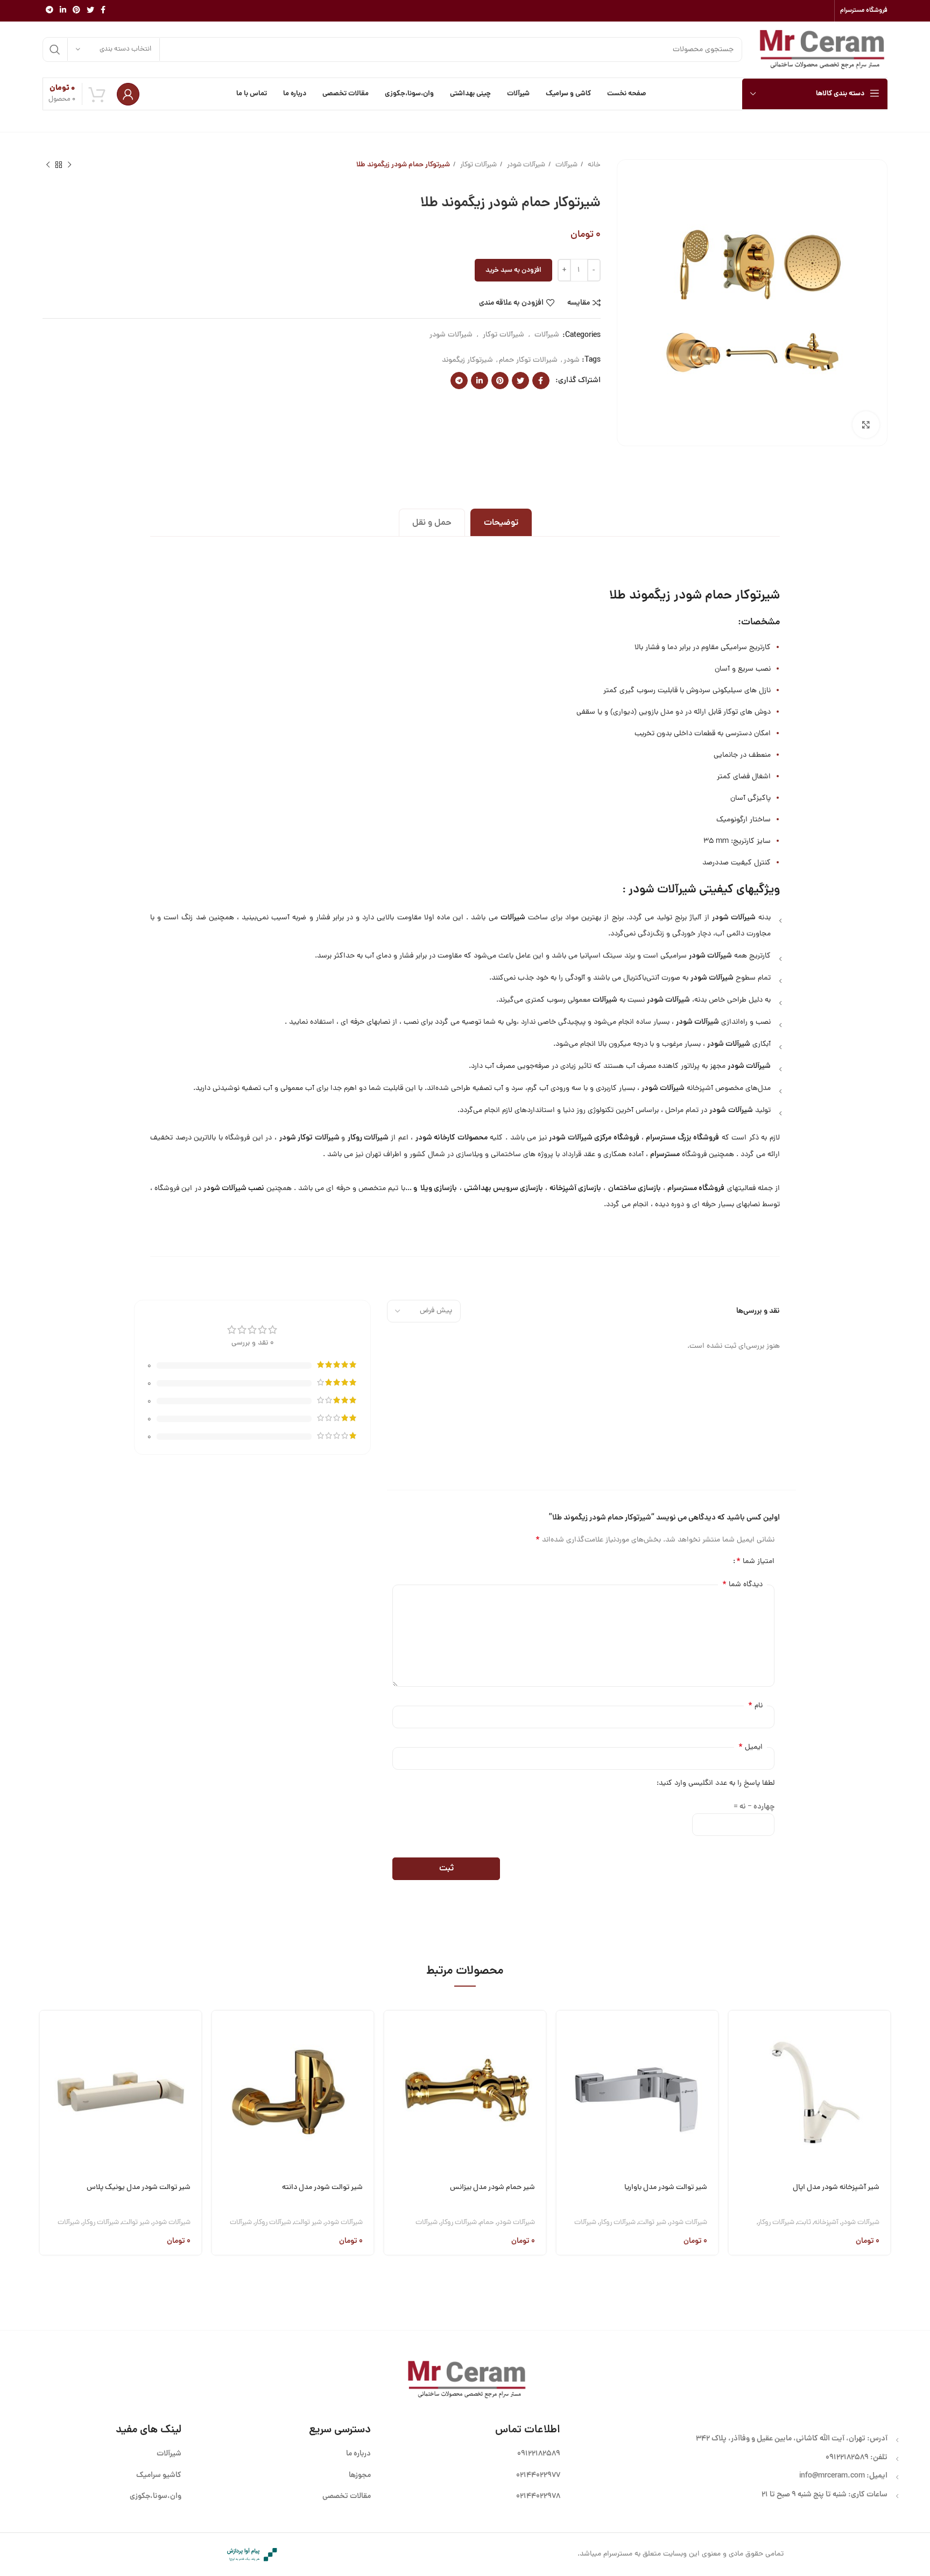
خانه (593, 165)
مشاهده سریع (737, 2059)
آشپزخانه (826, 2223)
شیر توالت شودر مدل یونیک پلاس (139, 2188)
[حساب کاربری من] (128, 94)
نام (755, 1706)
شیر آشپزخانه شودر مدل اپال (836, 2188)
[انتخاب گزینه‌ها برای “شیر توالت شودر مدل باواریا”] (565, 2032)
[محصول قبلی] (69, 165)
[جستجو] (55, 50)
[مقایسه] (737, 2086)
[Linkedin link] (63, 11)
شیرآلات (566, 165)
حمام (487, 2223)
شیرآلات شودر (525, 165)
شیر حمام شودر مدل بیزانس (492, 2188)
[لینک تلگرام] (50, 11)
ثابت (804, 2223)
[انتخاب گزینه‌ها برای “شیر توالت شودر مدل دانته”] (220, 2032)
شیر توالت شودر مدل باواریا (666, 2188)
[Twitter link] (90, 11)
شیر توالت (652, 2223)
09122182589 (847, 2458)
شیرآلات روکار (776, 2223)
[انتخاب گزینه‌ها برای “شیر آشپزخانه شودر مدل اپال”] (737, 2032)
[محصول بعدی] (48, 165)
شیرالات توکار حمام (528, 360)
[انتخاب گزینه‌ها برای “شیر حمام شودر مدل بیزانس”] (392, 2032)
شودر (572, 360)
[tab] (501, 522)
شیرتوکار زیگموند (467, 360)
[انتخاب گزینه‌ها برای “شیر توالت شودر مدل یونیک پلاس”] (48, 2032)
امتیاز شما (755, 1561)
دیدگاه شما (742, 1585)
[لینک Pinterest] (76, 11)
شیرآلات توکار (478, 165)
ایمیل (751, 1747)
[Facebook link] (103, 11)
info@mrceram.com (832, 2476)
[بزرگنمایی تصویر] (866, 425)
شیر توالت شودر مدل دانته (322, 2188)
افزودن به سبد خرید (513, 270)
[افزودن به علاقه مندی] (737, 2114)
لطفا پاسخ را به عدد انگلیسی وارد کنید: (716, 1783)
